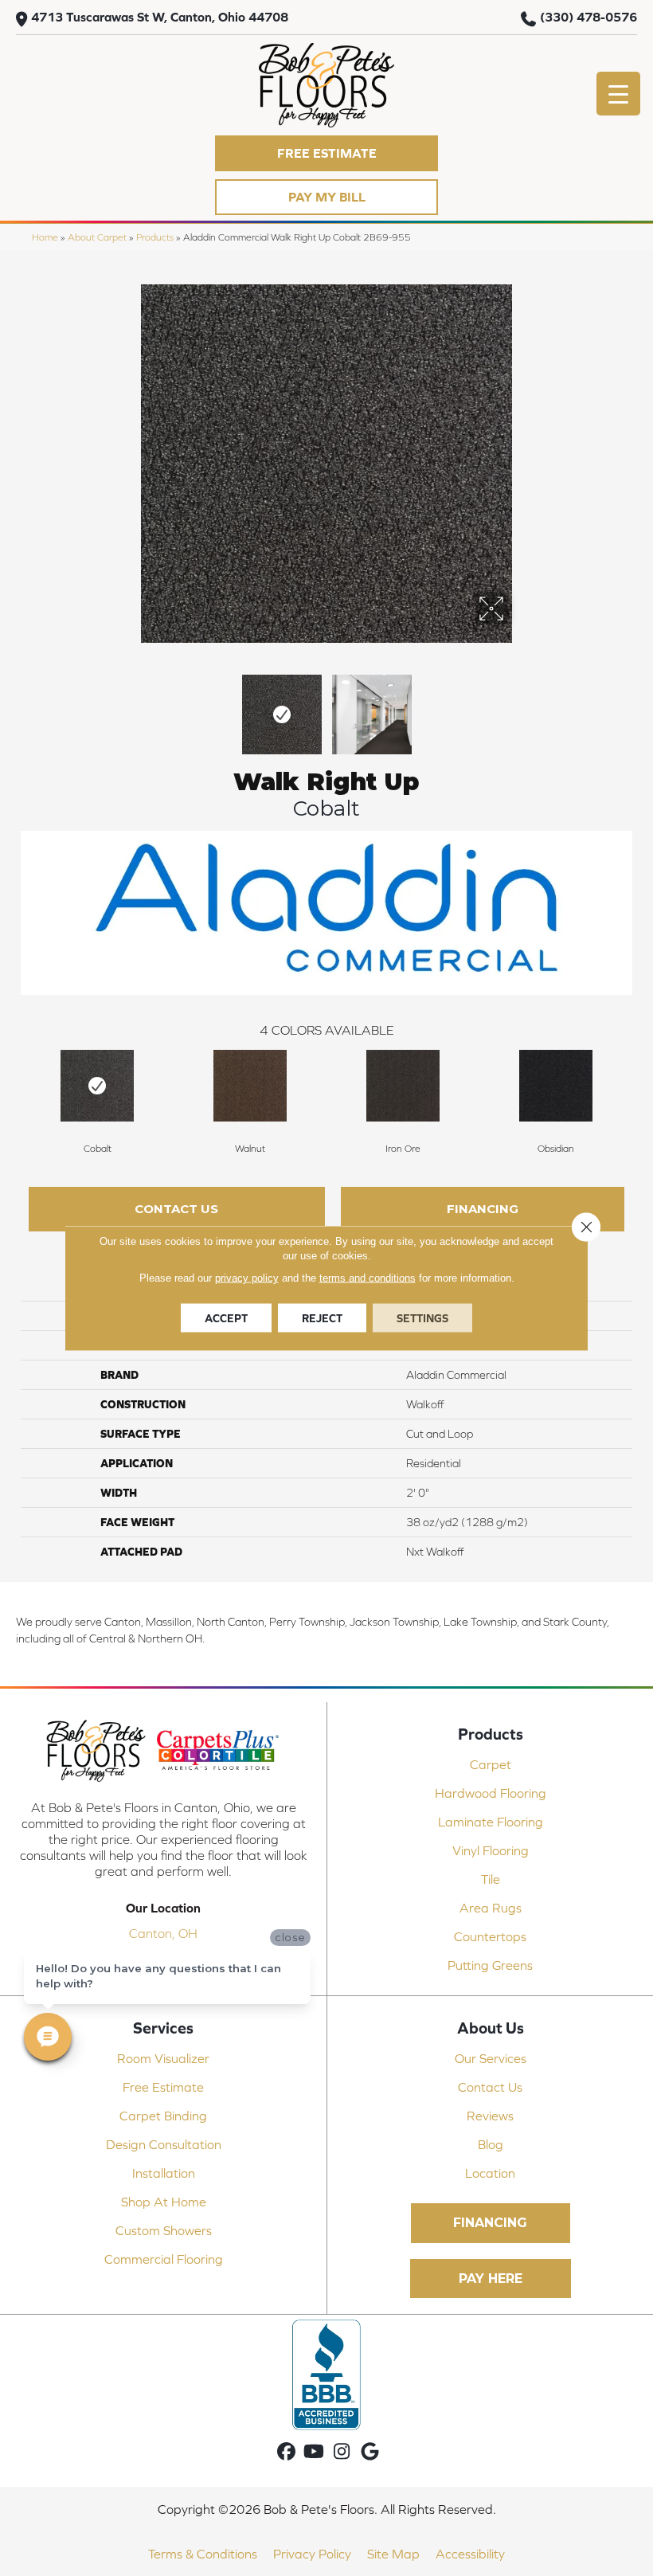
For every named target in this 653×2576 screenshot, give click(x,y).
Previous (135, 707)
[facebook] (286, 2452)
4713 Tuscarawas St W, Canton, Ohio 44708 (160, 17)
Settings (422, 1318)
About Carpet (97, 237)
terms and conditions (368, 1278)
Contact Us (176, 1209)
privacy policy (247, 1278)
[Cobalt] (97, 1086)
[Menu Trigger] (618, 94)
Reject (322, 1318)
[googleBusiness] (370, 2452)
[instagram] (342, 2452)
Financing (483, 1209)
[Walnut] (250, 1086)
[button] (326, 153)
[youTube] (314, 2452)
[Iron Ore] (403, 1086)
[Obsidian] (556, 1086)
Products (155, 237)
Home (45, 237)
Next (518, 707)
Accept (226, 1318)
